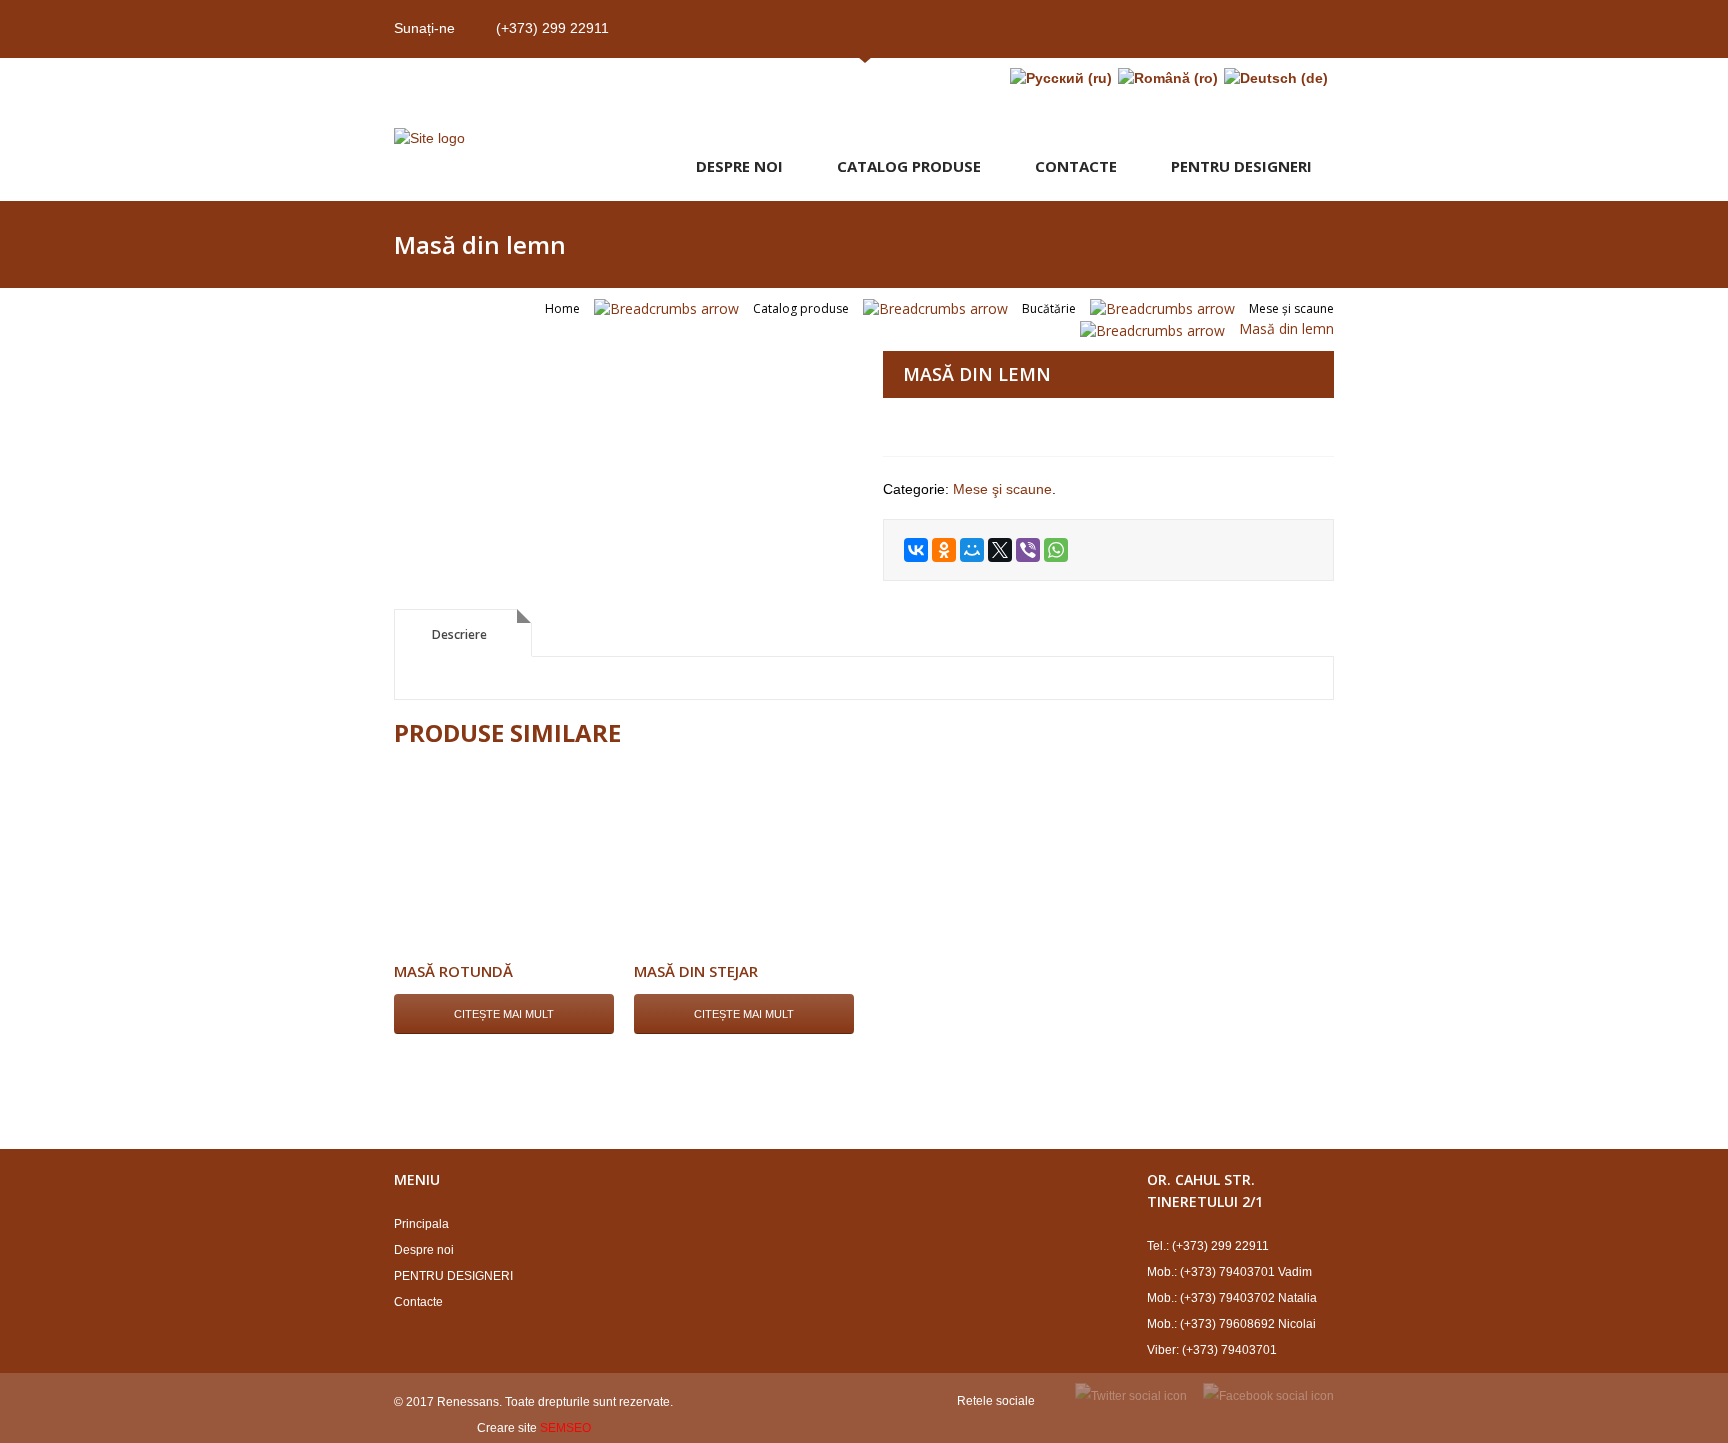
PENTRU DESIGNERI (1241, 166)
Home (562, 308)
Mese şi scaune (1291, 308)
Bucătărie (1049, 308)
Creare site (507, 1428)
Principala (421, 1224)
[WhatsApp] (1056, 550)
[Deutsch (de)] (1276, 78)
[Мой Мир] (972, 550)
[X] (1000, 550)
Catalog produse (909, 166)
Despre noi (739, 166)
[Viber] (1028, 550)
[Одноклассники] (944, 550)
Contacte (1076, 166)
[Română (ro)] (1168, 78)
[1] (619, 353)
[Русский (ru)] (1061, 78)
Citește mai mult (504, 1014)
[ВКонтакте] (916, 550)
